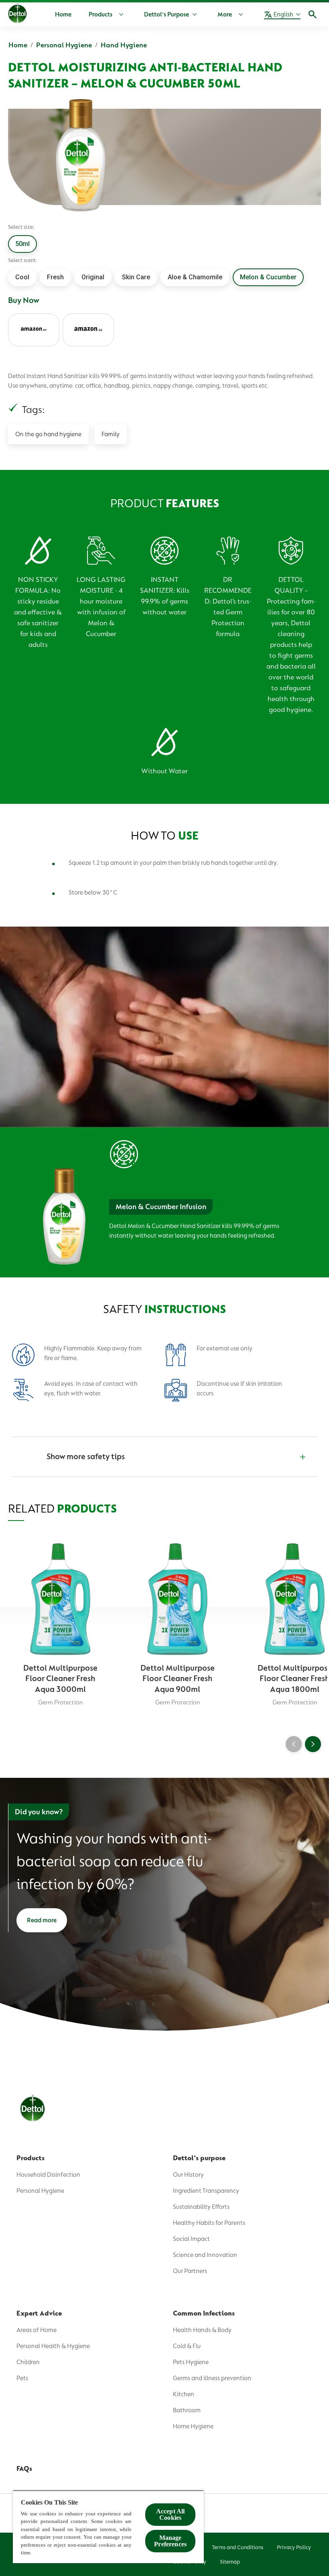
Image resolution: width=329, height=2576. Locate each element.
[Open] (313, 14)
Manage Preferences (170, 2541)
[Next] (313, 1744)
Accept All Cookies (171, 2514)
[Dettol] (17, 15)
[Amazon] (34, 330)
